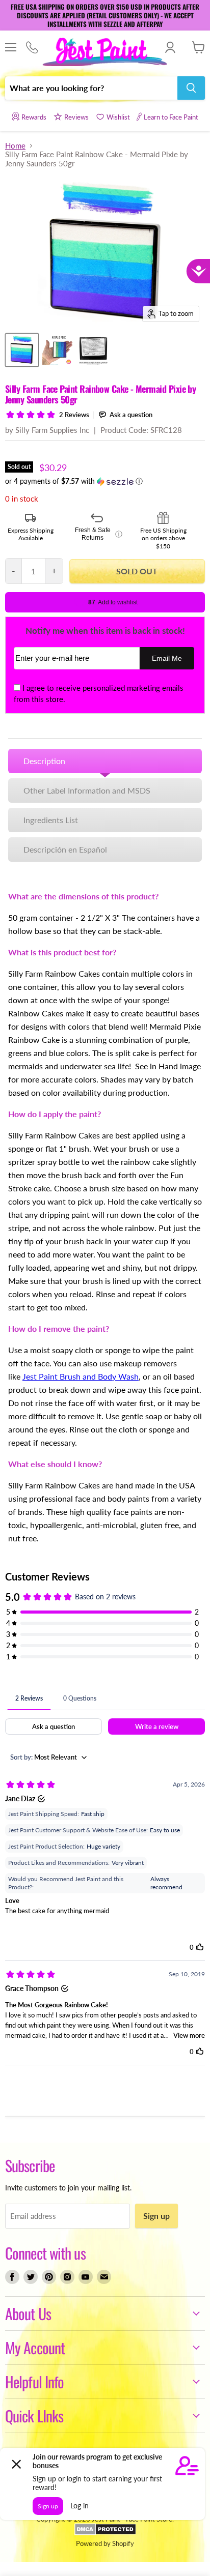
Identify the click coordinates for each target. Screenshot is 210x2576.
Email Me (167, 658)
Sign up (156, 2216)
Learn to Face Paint (171, 117)
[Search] (191, 88)
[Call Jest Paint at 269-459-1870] (32, 48)
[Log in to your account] (170, 47)
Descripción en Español (65, 849)
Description (44, 761)
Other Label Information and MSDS (87, 790)
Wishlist (118, 117)
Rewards (34, 117)
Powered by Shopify (105, 2543)
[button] (105, 481)
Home (15, 146)
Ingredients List (51, 820)
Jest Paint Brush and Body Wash (81, 1376)
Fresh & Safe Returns (99, 534)
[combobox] (91, 88)
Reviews (76, 117)
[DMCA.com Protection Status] (105, 2533)
